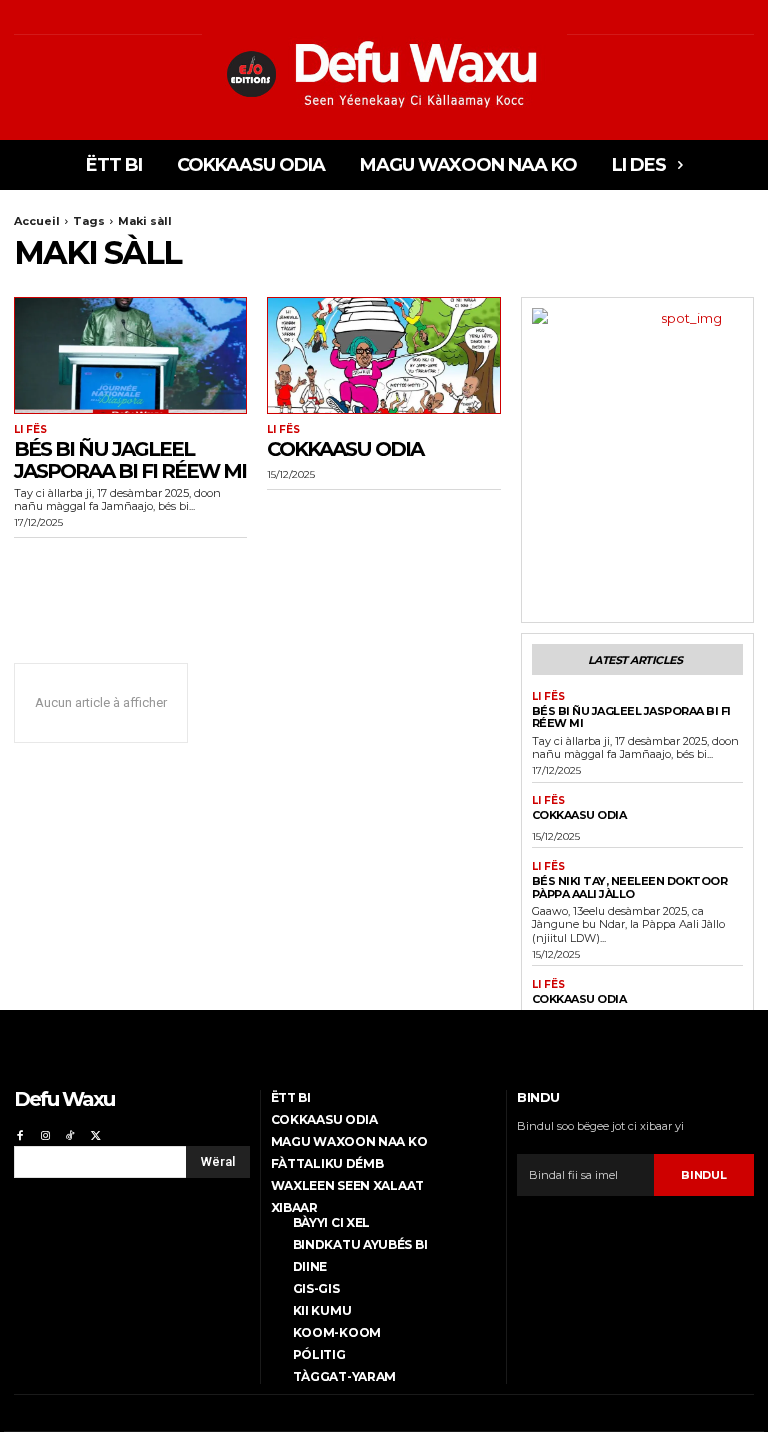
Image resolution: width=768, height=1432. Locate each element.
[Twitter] (95, 1132)
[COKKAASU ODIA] (383, 355)
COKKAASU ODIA (345, 449)
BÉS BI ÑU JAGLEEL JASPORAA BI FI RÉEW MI (130, 460)
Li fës (30, 430)
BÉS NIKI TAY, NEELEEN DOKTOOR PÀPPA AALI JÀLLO (630, 887)
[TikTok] (70, 1132)
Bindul (703, 1175)
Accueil (37, 221)
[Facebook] (19, 1132)
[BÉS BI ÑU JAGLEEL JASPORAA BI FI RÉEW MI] (130, 355)
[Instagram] (44, 1132)
